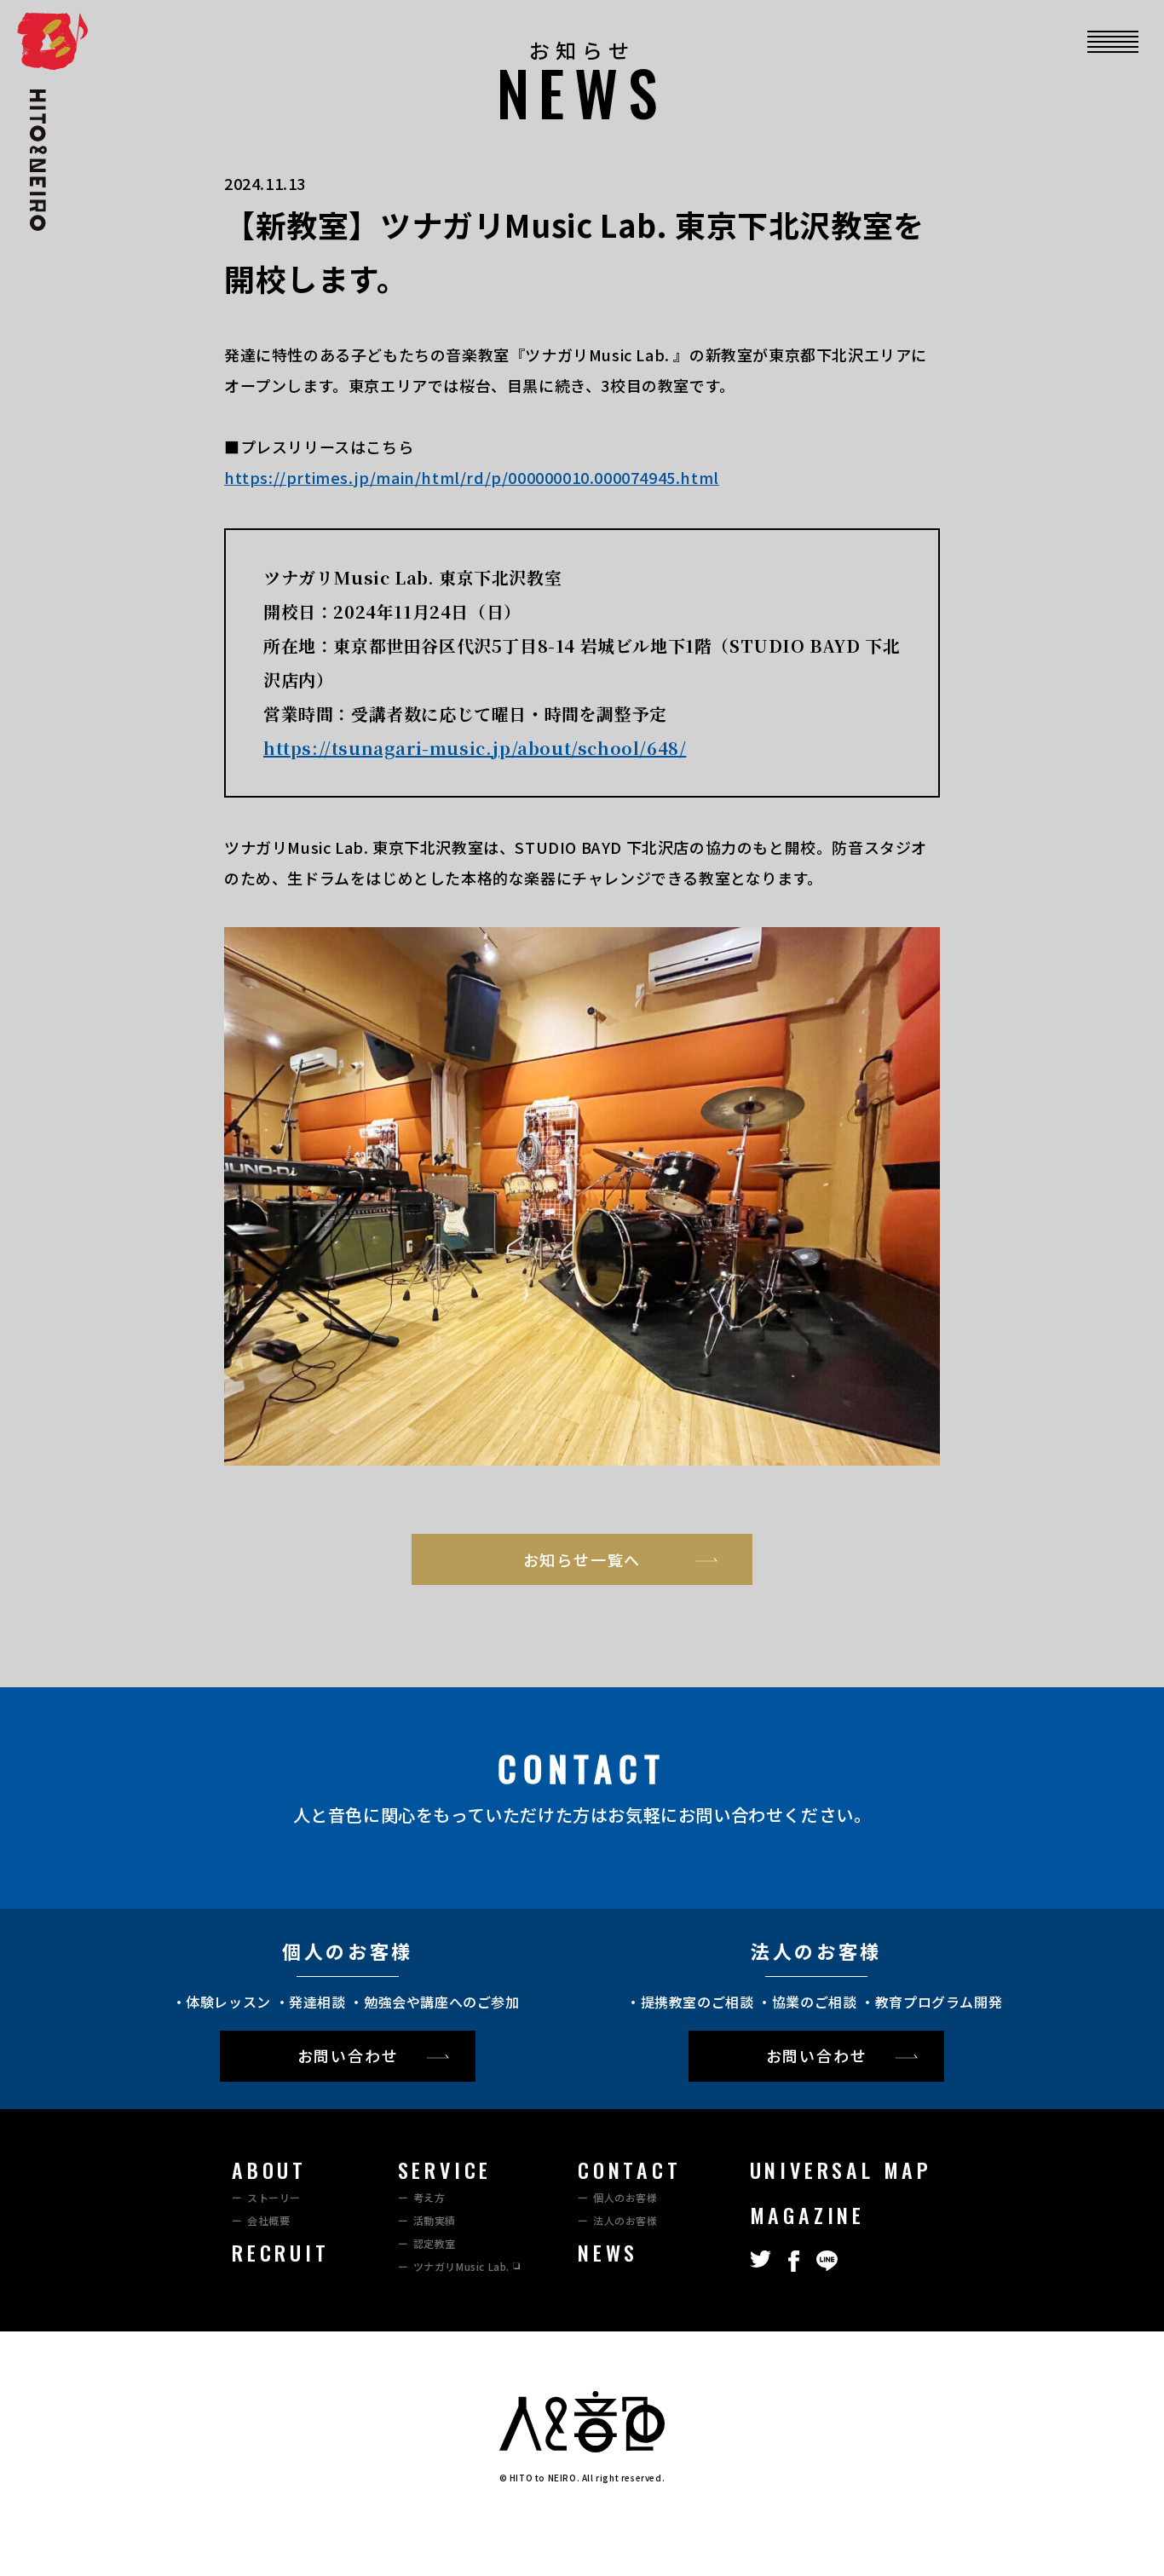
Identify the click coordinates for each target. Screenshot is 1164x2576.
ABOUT (269, 2170)
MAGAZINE (807, 2215)
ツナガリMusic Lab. (461, 2266)
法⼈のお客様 (625, 2220)
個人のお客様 (625, 2197)
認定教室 (435, 2243)
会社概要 (268, 2220)
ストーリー (274, 2197)
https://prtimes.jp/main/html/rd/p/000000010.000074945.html (472, 477)
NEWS (608, 2252)
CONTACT (630, 2170)
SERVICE (445, 2170)
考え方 (429, 2197)
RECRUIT (281, 2252)
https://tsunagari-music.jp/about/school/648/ (475, 748)
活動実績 (435, 2220)
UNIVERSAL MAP (841, 2170)
